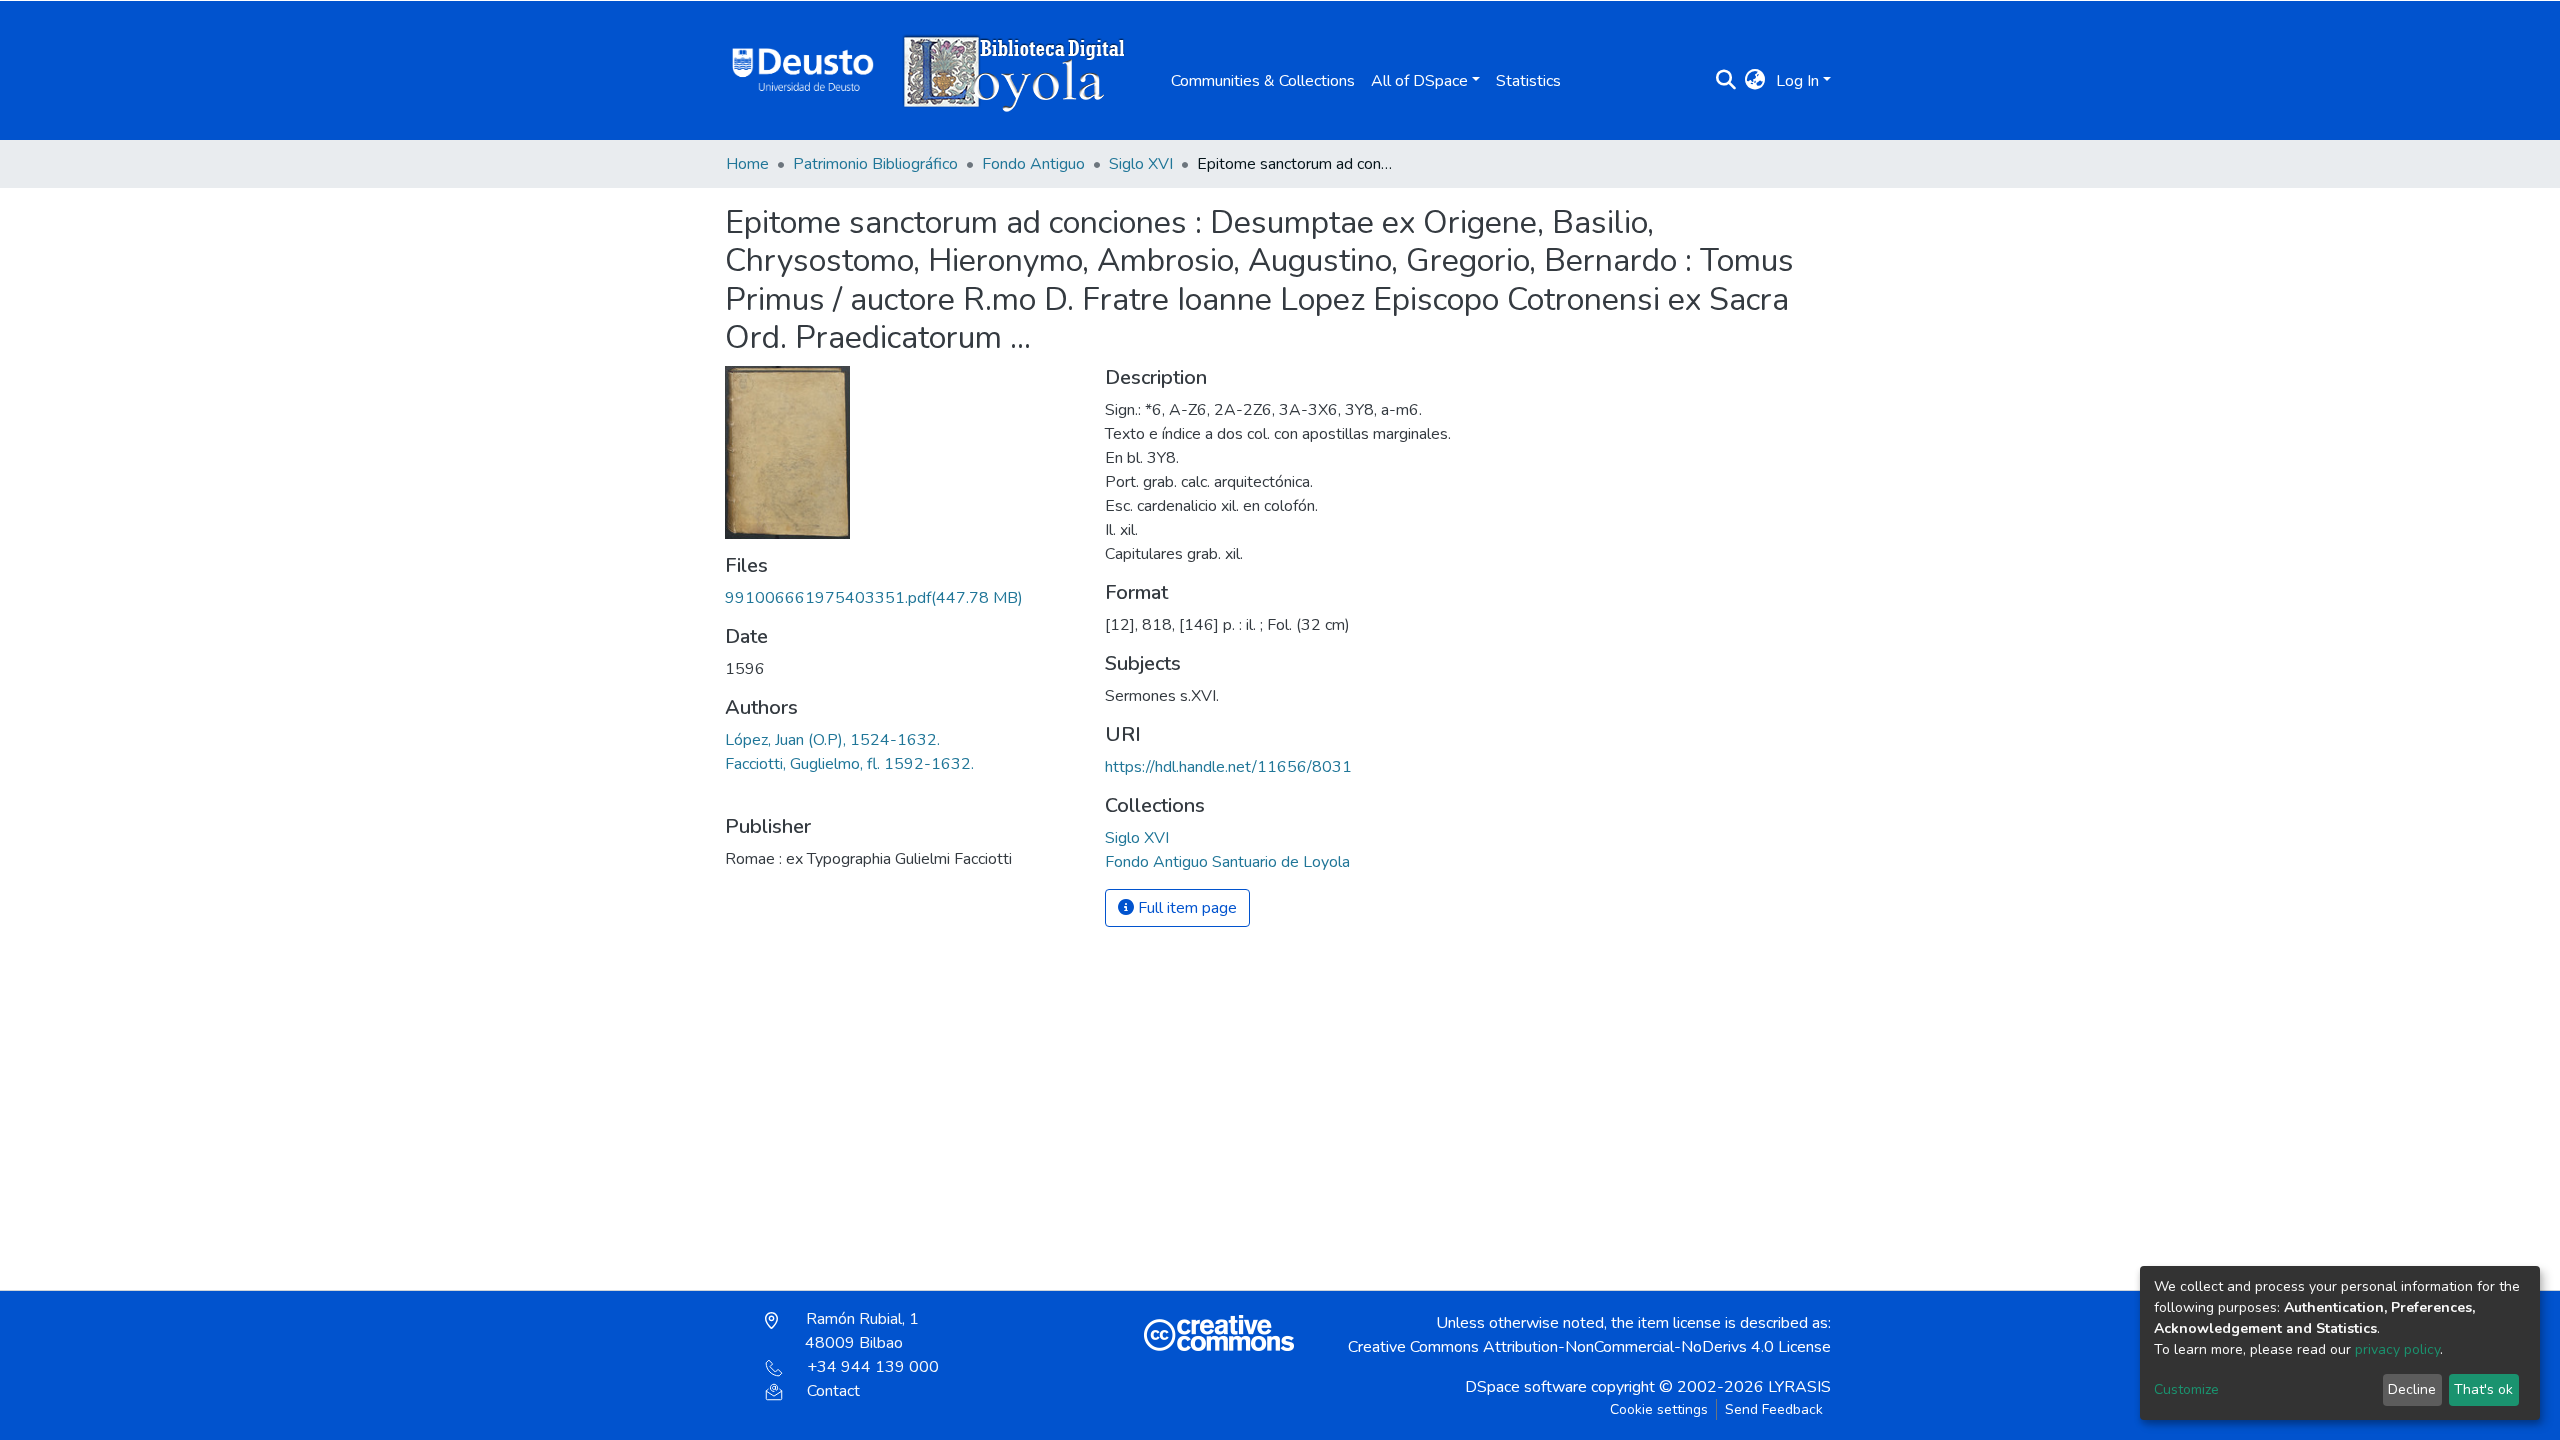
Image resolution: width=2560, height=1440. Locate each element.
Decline (2412, 1389)
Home (747, 164)
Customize (2186, 1389)
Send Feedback (1774, 1409)
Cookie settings (1659, 1409)
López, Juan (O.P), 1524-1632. (832, 740)
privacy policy (2397, 1349)
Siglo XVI (1141, 164)
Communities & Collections (1263, 81)
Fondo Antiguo (1033, 164)
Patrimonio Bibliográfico (875, 164)
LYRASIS (1799, 1387)
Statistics (1528, 81)
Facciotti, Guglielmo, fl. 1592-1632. (849, 764)
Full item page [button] (1185, 908)
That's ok (2483, 1389)
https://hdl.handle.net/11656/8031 (1228, 767)
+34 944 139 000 (873, 1367)
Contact (833, 1391)
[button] (1755, 81)
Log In (1797, 81)
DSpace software (1526, 1387)
